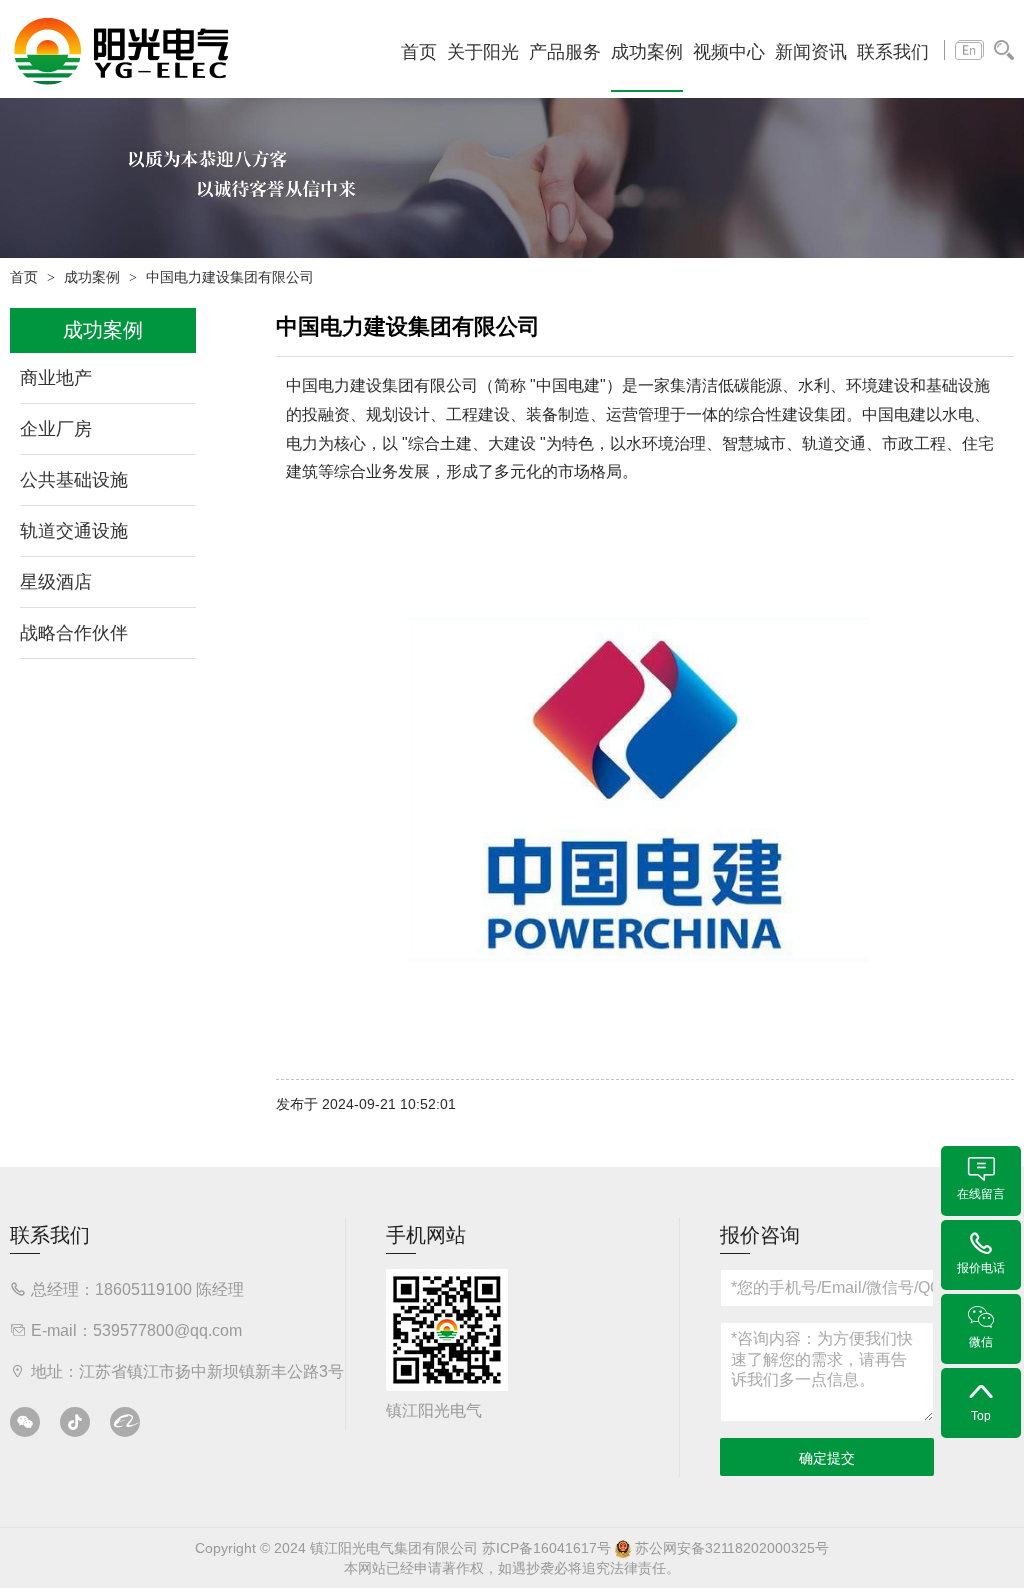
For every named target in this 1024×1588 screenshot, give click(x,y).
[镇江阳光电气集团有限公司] (121, 50)
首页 (419, 52)
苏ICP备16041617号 (546, 1548)
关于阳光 (483, 52)
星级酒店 (56, 582)
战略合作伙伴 (74, 633)
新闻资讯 (811, 52)
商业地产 (56, 378)
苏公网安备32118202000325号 (730, 1548)
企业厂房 (56, 429)
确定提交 (827, 1458)
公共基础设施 (74, 480)
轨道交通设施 (74, 531)
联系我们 (893, 52)
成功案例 (647, 52)
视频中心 (729, 52)
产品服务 (565, 52)
